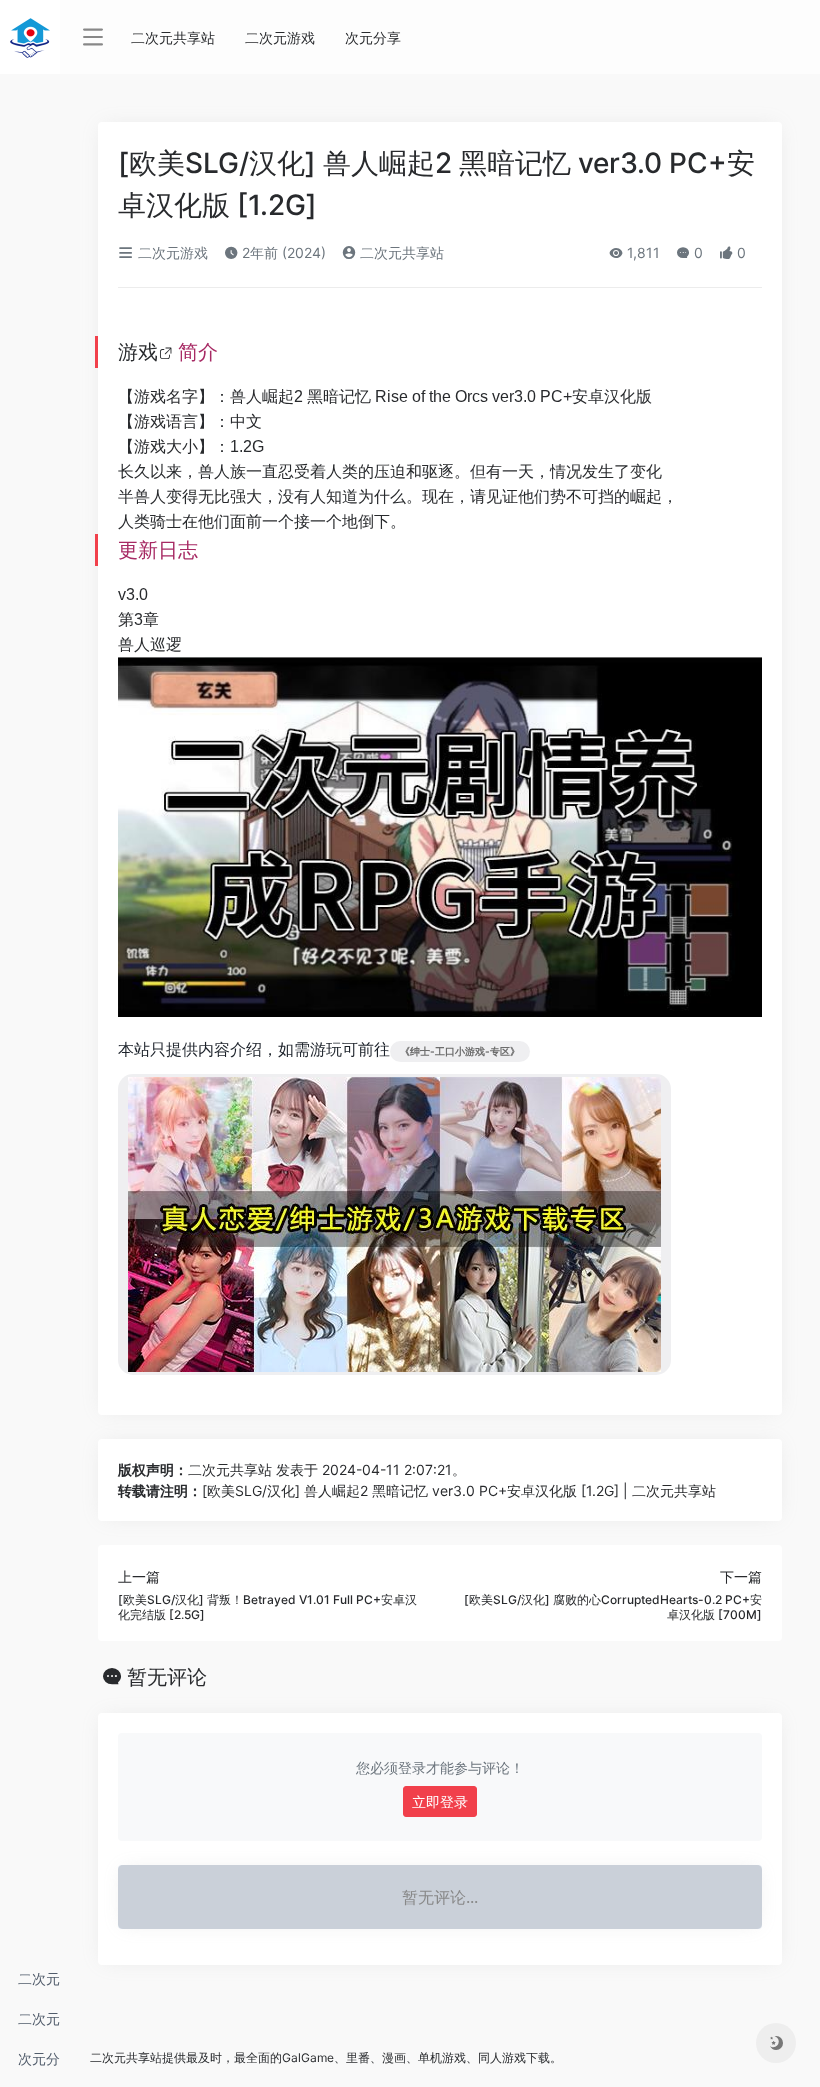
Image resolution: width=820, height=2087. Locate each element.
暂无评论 (167, 1677)
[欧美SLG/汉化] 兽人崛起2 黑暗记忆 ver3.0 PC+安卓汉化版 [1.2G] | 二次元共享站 (459, 1490)
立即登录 (440, 1801)
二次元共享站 (39, 1984)
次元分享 (39, 2064)
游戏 (138, 352)
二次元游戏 (39, 2024)
